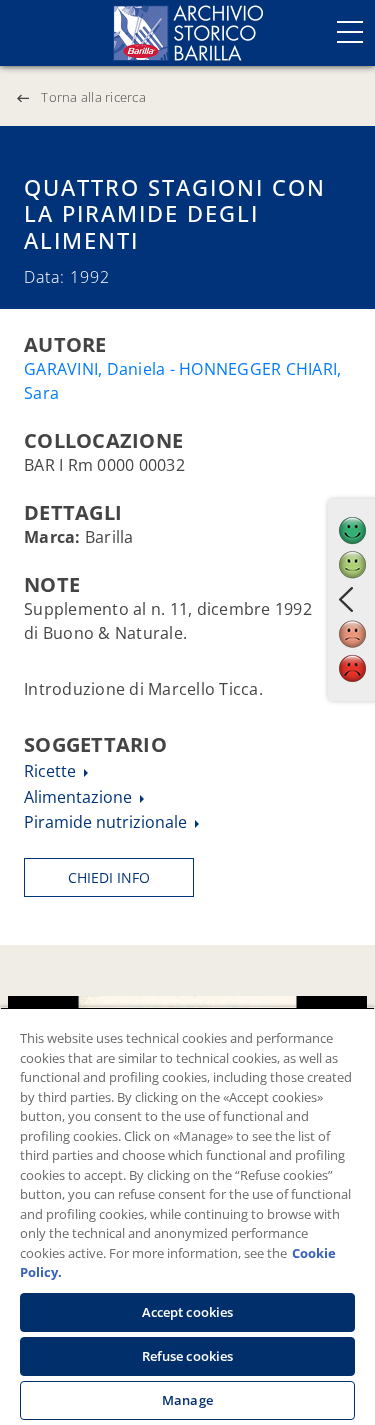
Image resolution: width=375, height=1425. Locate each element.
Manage (187, 1400)
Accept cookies (188, 1312)
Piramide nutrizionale (107, 822)
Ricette (52, 771)
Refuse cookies (188, 1356)
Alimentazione (80, 797)
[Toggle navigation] (350, 32)
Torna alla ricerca (93, 97)
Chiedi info (109, 877)
